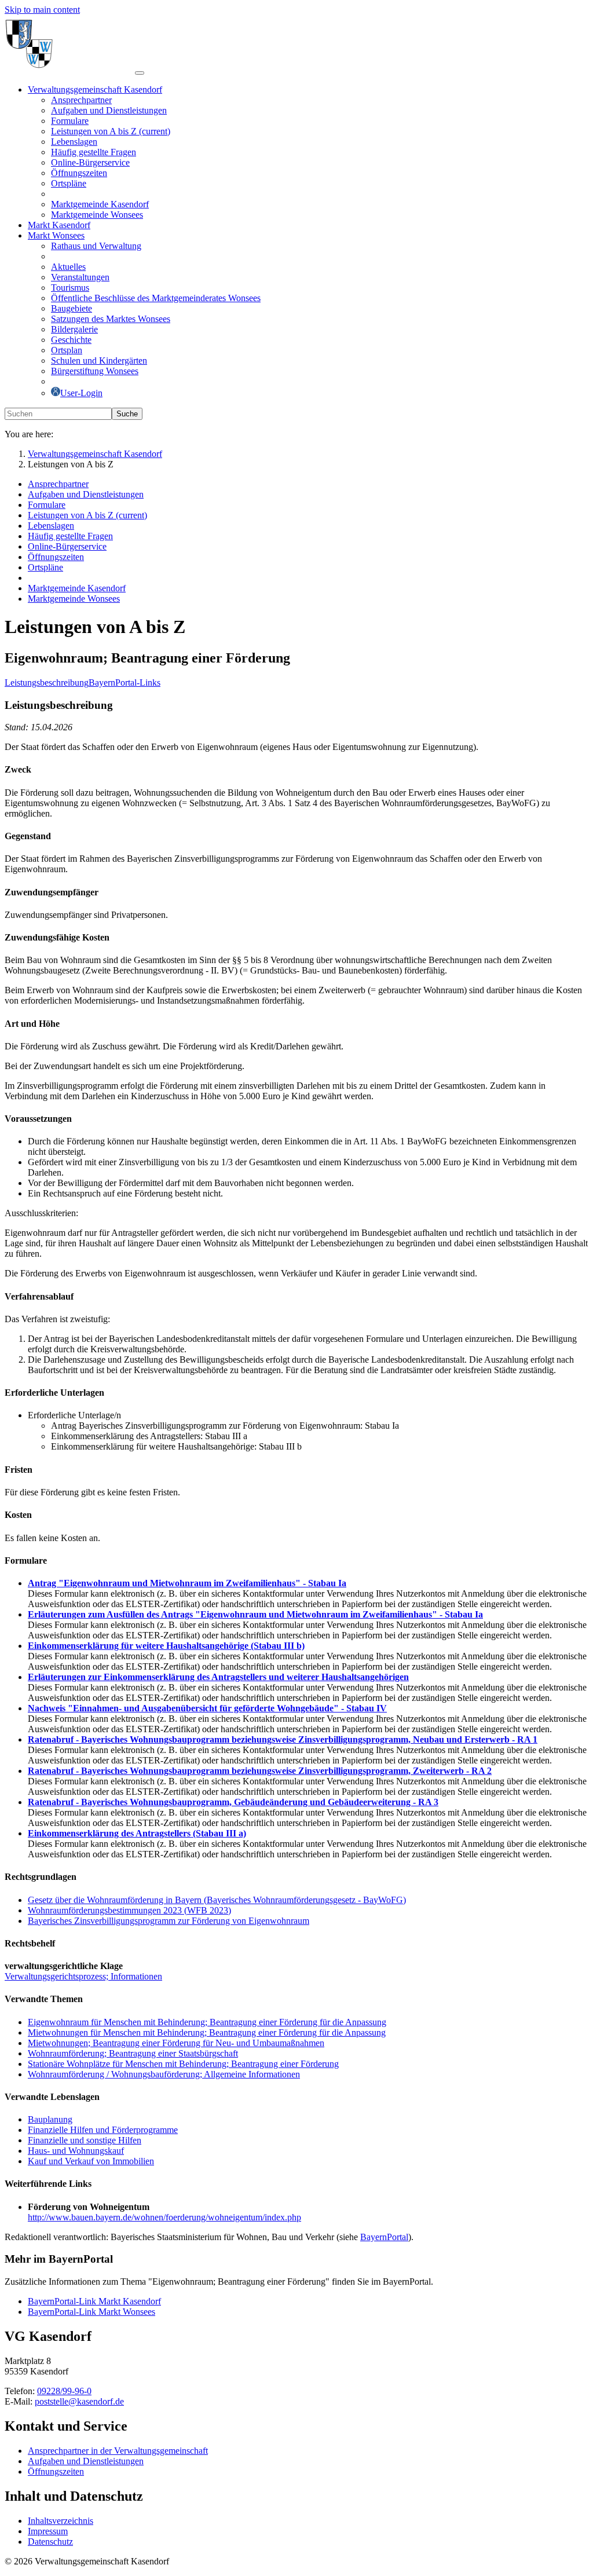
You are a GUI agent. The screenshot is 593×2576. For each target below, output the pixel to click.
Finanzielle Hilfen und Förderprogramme (103, 2130)
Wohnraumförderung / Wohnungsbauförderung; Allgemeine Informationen (164, 2074)
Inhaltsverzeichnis (61, 2521)
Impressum (48, 2531)
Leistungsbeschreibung (47, 683)
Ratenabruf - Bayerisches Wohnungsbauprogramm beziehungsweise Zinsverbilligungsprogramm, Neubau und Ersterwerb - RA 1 (283, 1739)
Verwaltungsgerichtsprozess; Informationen (83, 1976)
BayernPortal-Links (125, 683)
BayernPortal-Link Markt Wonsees (91, 2312)
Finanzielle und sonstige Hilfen (85, 2140)
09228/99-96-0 (64, 2391)
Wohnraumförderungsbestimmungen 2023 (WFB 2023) (129, 1910)
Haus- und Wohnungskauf (76, 2151)
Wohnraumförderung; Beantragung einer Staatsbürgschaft (133, 2053)
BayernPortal (384, 2237)
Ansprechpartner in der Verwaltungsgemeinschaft (118, 2451)
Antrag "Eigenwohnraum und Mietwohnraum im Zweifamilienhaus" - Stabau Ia (187, 1583)
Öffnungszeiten (56, 2471)
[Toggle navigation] (140, 73)
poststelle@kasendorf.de (79, 2401)
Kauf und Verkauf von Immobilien (91, 2161)
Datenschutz (50, 2542)
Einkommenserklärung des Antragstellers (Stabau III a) (137, 1833)
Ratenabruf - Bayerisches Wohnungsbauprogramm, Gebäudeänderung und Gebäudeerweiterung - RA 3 (233, 1802)
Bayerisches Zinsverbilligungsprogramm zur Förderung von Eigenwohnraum (169, 1921)
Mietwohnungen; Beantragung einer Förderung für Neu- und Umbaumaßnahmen (176, 2043)
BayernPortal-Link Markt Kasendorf (94, 2301)
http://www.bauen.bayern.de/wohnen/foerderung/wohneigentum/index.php (164, 2217)
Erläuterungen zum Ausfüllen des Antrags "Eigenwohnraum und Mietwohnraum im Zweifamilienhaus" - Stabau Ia (255, 1614)
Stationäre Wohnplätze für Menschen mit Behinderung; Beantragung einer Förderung (183, 2064)
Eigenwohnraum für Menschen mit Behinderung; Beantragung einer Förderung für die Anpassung (207, 2022)
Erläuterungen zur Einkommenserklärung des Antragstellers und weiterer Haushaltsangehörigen (218, 1677)
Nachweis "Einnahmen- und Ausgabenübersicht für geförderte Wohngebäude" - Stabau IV (207, 1708)
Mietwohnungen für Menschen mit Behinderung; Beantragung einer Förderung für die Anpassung (207, 2032)
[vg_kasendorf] (70, 70)
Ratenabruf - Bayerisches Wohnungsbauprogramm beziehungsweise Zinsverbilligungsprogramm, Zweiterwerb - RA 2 (260, 1771)
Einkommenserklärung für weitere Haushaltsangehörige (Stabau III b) (166, 1646)
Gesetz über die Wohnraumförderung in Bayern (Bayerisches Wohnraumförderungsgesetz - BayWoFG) (217, 1900)
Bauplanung (50, 2119)
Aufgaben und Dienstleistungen (86, 2461)
